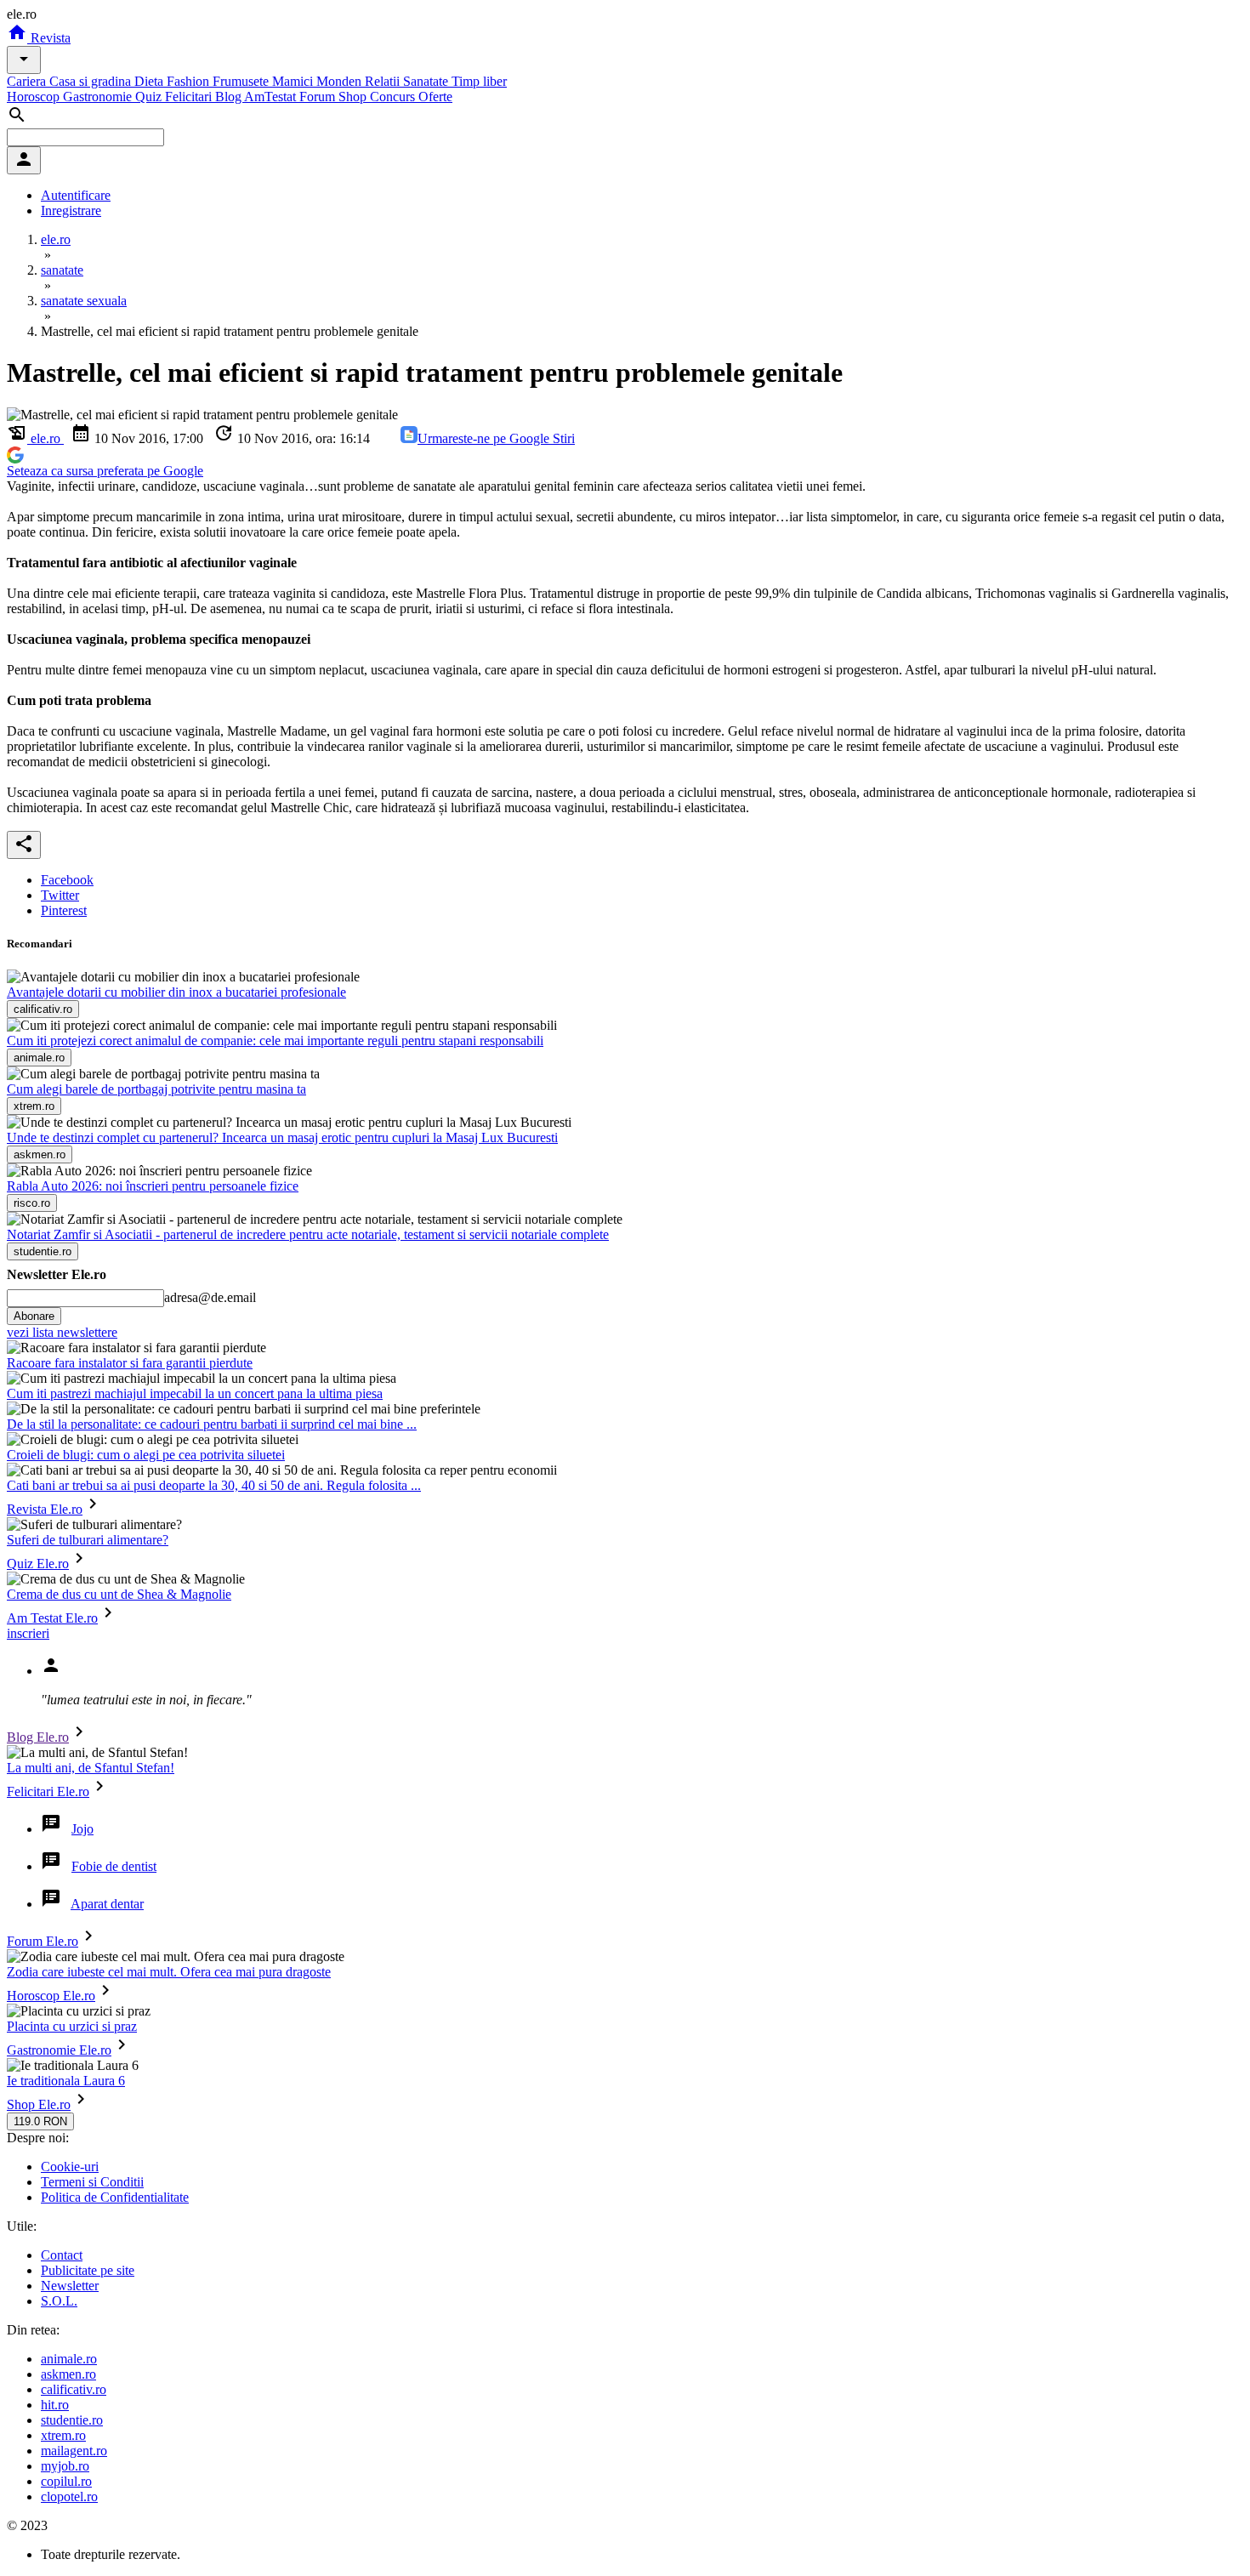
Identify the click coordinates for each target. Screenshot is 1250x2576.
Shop (354, 97)
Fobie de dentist (114, 1866)
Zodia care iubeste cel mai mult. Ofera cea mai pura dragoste (169, 1972)
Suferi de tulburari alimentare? (88, 1540)
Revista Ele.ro (45, 1509)
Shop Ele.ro (39, 2104)
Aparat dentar (107, 1904)
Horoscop (35, 97)
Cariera (28, 81)
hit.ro (55, 2405)
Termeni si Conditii (92, 2182)
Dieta (151, 81)
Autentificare (76, 195)
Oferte (435, 97)
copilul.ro (66, 2481)
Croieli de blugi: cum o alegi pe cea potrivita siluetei (146, 1455)
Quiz (150, 97)
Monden (341, 81)
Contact (62, 2255)
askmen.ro (68, 2374)
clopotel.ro (69, 2496)
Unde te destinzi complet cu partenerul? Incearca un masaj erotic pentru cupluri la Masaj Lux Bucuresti (282, 1137)
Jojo (82, 1829)
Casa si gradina (92, 81)
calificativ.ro (74, 2389)
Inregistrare (71, 210)
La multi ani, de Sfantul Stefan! (91, 1768)
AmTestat (272, 97)
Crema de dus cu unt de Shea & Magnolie (119, 1594)
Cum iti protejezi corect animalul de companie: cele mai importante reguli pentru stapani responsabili (275, 1041)
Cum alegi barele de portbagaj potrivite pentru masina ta (156, 1089)
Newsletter (70, 2286)
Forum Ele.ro (43, 1941)
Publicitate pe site (88, 2270)
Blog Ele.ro (38, 1737)
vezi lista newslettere (62, 1332)
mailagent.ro (74, 2451)
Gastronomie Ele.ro (59, 2050)
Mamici (294, 81)
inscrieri (28, 1633)
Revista (49, 38)
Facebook (67, 880)
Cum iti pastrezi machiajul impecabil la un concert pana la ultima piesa (195, 1393)
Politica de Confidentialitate (115, 2197)
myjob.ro (65, 2466)
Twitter (60, 895)
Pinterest (64, 910)
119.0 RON (40, 2121)
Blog (230, 97)
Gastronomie (99, 97)
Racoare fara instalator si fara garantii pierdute (130, 1363)
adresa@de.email (210, 1297)
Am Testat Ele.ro (52, 1618)
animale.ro (69, 2359)
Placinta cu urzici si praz (72, 2026)
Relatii (384, 81)
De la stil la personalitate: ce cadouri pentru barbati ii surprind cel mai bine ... (212, 1424)
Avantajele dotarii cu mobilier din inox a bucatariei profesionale (176, 992)
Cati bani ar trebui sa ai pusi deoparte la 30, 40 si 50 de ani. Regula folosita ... (214, 1485)
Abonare (34, 1316)
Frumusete (242, 81)
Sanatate (427, 81)
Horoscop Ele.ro (51, 1996)
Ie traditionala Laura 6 (66, 2081)
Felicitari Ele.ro (48, 1791)
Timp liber (479, 81)
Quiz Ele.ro (38, 1564)
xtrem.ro (63, 2435)
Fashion (190, 81)
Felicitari (190, 97)
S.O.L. (59, 2301)
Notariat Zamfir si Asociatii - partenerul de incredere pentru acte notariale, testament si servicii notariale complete (308, 1234)
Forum (319, 97)
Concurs (394, 97)
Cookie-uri (70, 2167)
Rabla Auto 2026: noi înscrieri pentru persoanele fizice (153, 1186)
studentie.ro (72, 2420)
